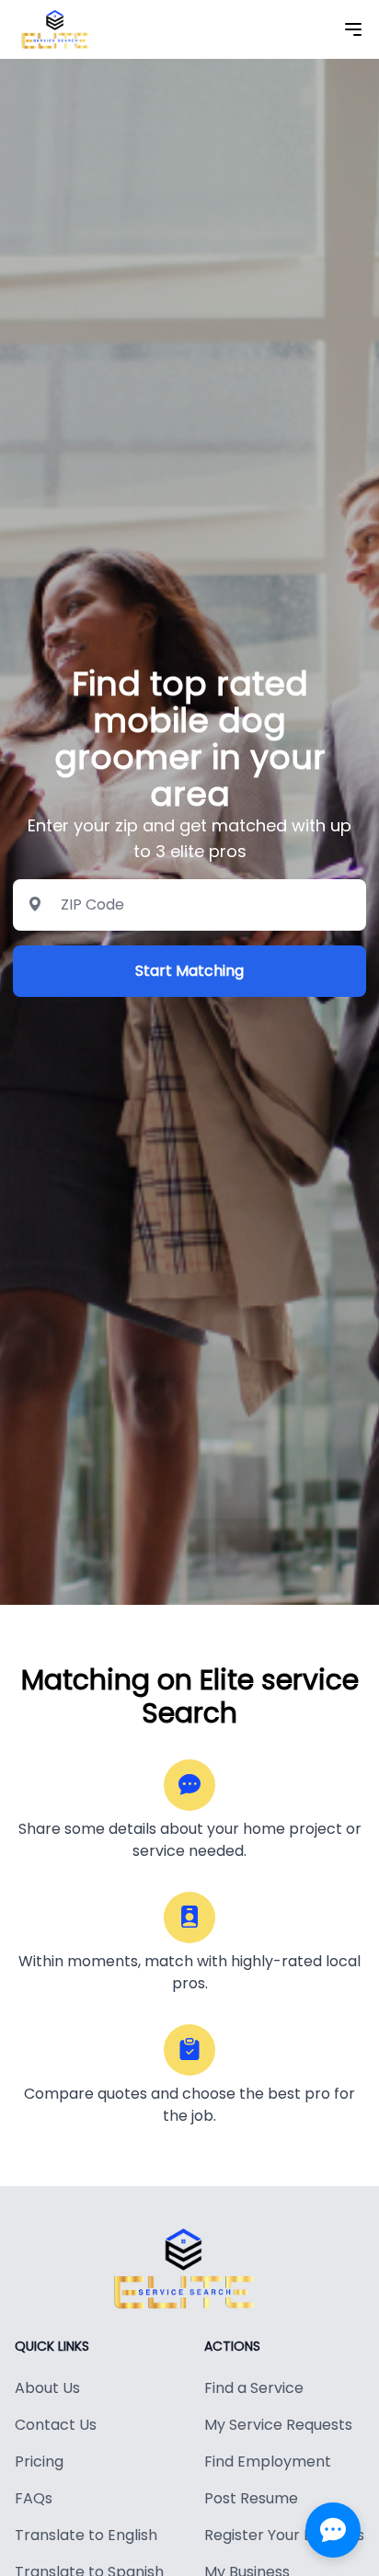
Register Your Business (284, 2535)
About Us (47, 2388)
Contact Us (56, 2425)
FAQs (34, 2498)
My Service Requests (278, 2425)
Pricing (39, 2462)
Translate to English (86, 2535)
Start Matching (189, 971)
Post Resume (251, 2498)
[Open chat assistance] (333, 2530)
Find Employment (268, 2462)
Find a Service (254, 2388)
